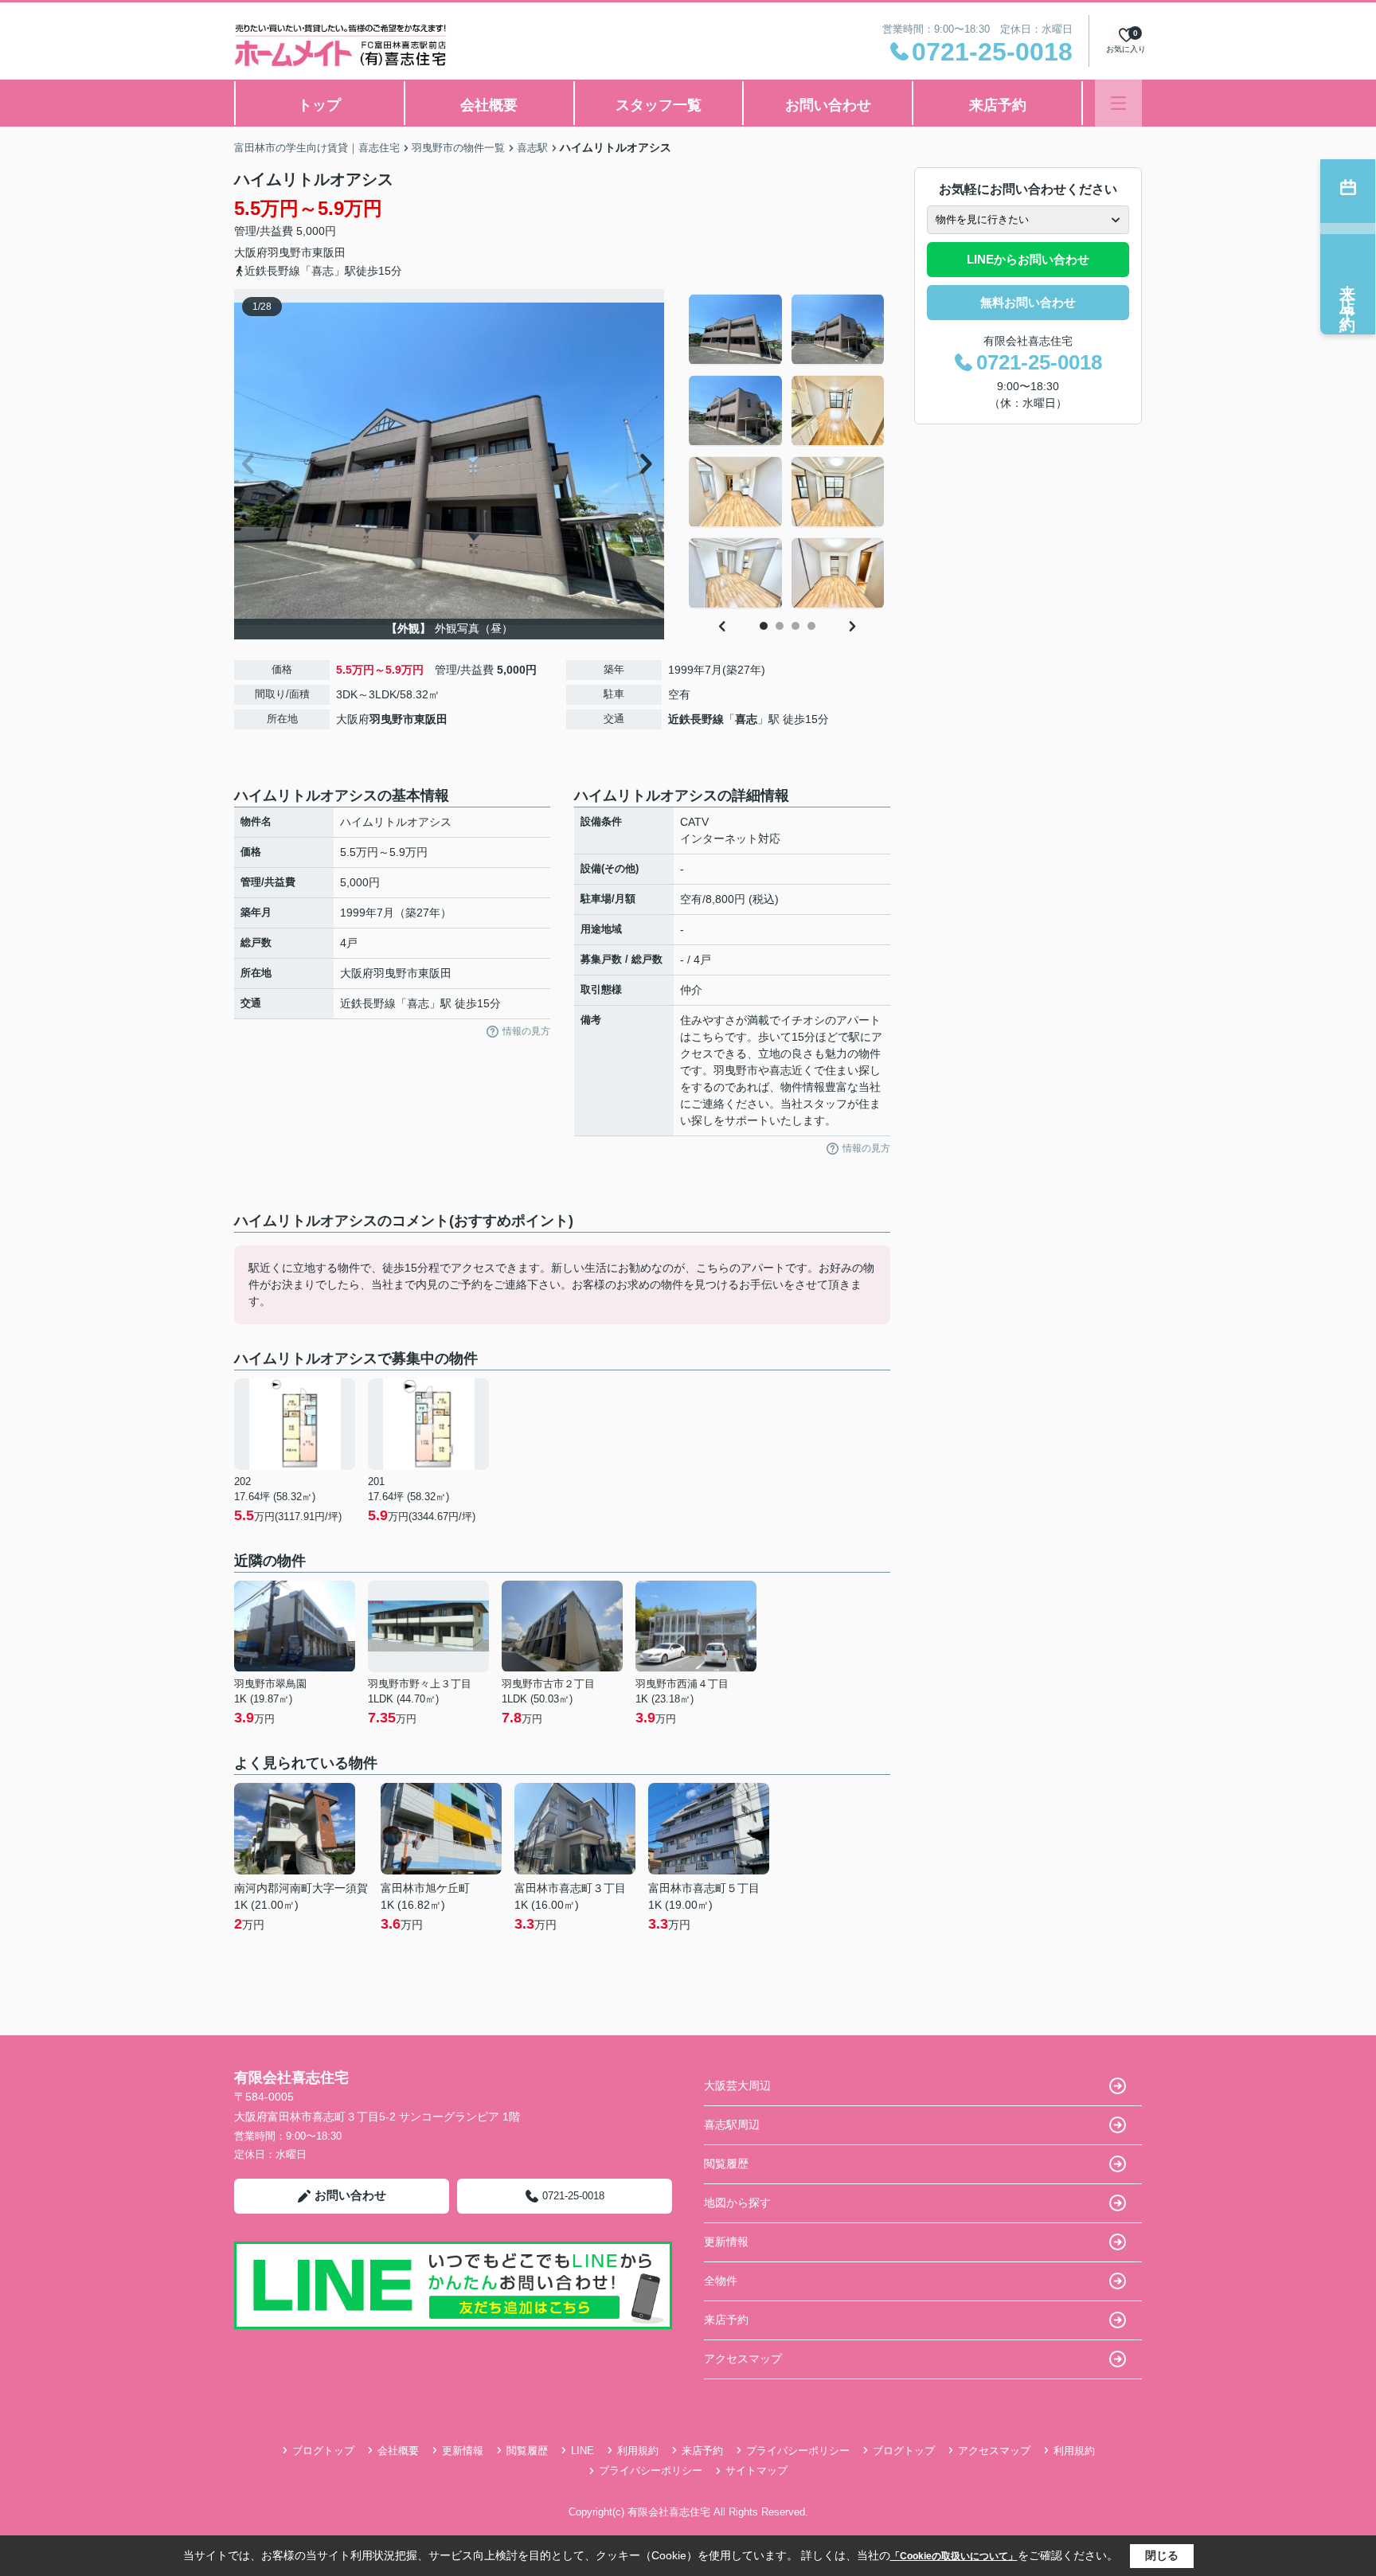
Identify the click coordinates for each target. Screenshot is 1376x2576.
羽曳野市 (290, 252)
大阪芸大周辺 (737, 2085)
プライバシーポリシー (798, 2451)
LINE (582, 2451)
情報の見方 (526, 1031)
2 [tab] (780, 626)
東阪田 (329, 252)
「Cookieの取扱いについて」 (954, 2556)
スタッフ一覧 (659, 105)
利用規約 (638, 2451)
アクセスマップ (743, 2359)
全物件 (721, 2281)
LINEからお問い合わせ (1028, 259)
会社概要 (489, 105)
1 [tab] (764, 626)
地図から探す (737, 2203)
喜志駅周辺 (732, 2125)
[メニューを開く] (1118, 103)
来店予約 (998, 105)
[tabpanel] (787, 451)
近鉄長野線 (696, 719)
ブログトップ (323, 2451)
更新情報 (726, 2242)
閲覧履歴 (726, 2164)
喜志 (746, 719)
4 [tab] (811, 626)
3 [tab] (795, 626)
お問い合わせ (828, 105)
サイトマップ (756, 2470)
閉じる (1162, 2555)
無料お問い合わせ (1028, 302)
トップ (319, 105)
